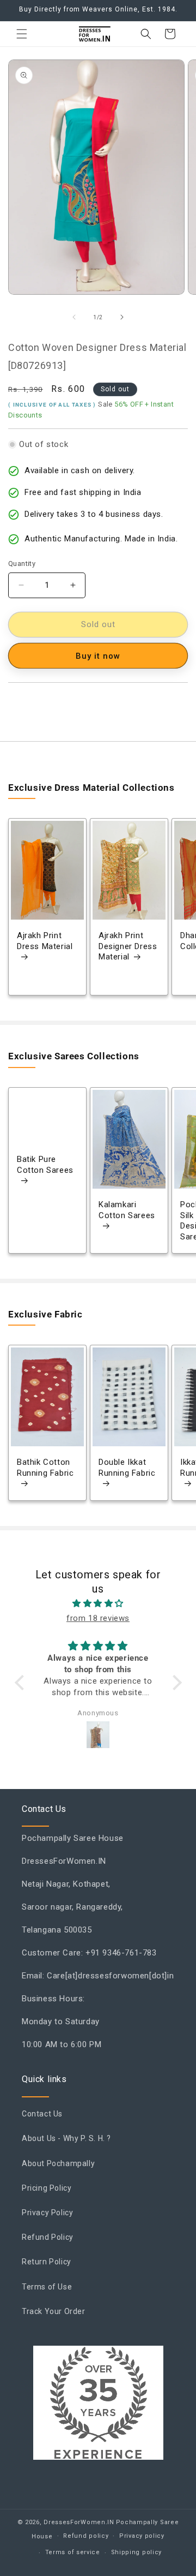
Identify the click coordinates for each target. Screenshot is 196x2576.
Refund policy (86, 2536)
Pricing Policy (47, 2188)
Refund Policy (48, 2237)
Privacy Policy (47, 2213)
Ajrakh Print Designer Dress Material (128, 947)
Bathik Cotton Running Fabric (45, 1468)
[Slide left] (74, 317)
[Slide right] (122, 317)
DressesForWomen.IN (79, 2522)
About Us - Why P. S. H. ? (66, 2138)
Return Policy (47, 2262)
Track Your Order (54, 2311)
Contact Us (42, 2114)
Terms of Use (47, 2287)
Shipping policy (137, 2552)
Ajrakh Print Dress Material (45, 941)
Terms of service (73, 2552)
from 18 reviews (98, 1618)
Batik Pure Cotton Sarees (45, 1165)
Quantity (22, 563)
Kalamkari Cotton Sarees (127, 1210)
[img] (98, 1603)
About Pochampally (58, 2163)
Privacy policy (142, 2536)
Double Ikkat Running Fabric (127, 1468)
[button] (22, 34)
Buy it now (98, 656)
